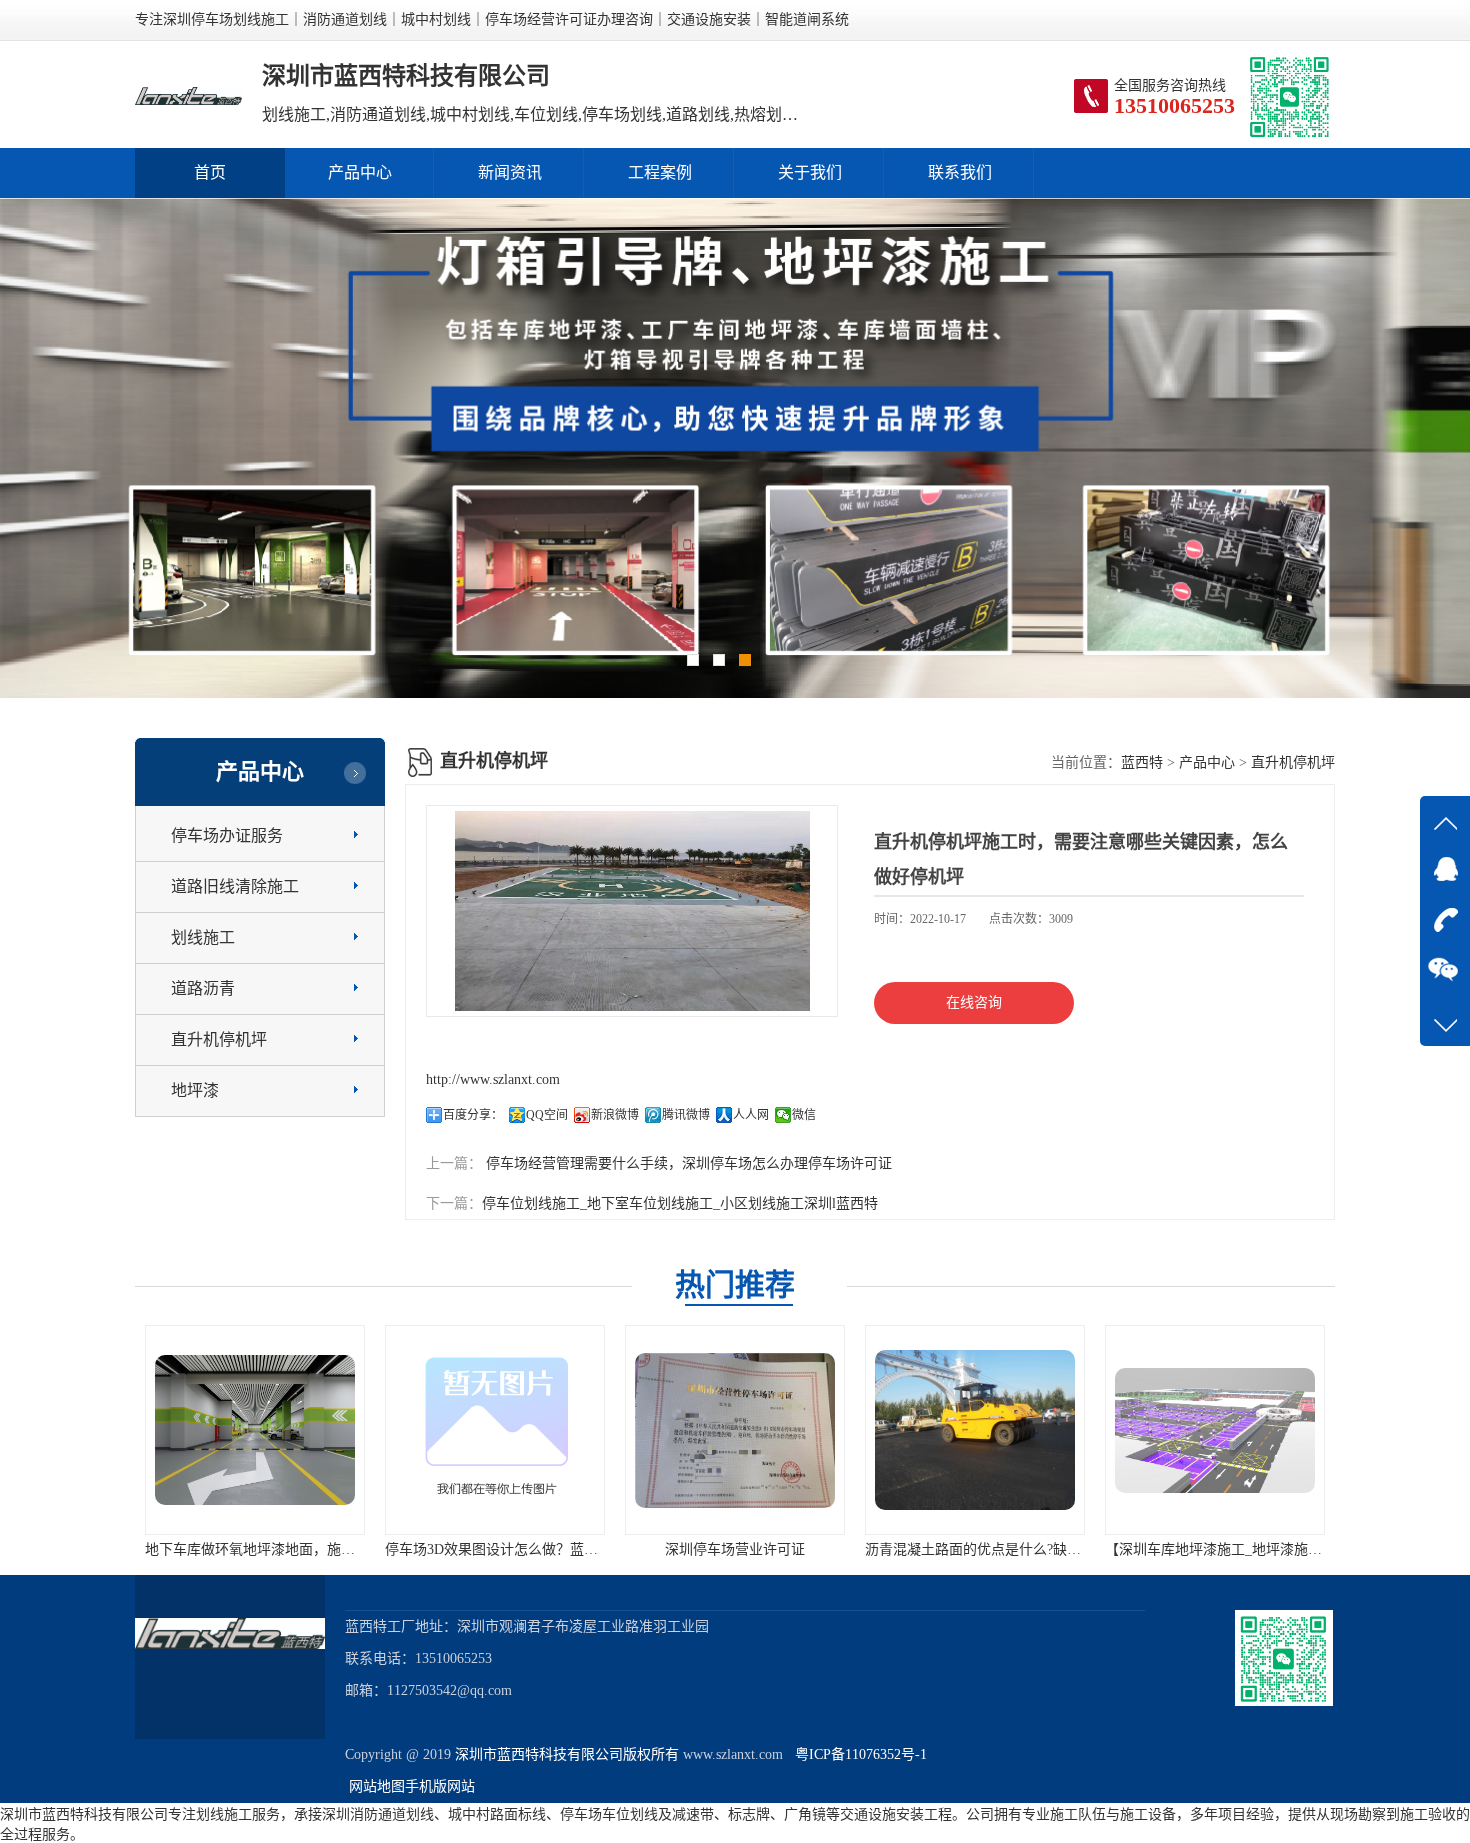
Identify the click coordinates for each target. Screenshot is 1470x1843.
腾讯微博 (686, 1115)
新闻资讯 (510, 172)
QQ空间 (547, 1115)
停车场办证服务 (227, 835)
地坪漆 (195, 1090)
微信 (804, 1115)
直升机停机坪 (219, 1039)
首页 (210, 172)
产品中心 (360, 172)
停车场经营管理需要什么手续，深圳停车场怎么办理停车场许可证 (687, 1163)
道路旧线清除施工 (235, 886)
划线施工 (203, 937)
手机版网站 (440, 1786)
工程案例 (660, 172)
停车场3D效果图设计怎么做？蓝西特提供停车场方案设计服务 (535, 1549)
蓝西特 (1142, 762)
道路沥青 (203, 988)
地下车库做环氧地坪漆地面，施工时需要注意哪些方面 (273, 1549)
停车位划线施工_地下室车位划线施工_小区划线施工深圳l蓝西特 (680, 1203)
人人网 (751, 1115)
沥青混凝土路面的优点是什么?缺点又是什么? (964, 1549)
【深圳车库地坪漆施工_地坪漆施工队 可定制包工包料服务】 (1252, 1549)
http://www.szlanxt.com (493, 1079)
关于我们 (810, 172)
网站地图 (377, 1786)
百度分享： (473, 1115)
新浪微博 (615, 1115)
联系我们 (960, 172)
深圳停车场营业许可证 (695, 1549)
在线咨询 (974, 1002)
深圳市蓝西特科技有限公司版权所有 (567, 1754)
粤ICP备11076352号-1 (857, 1754)
